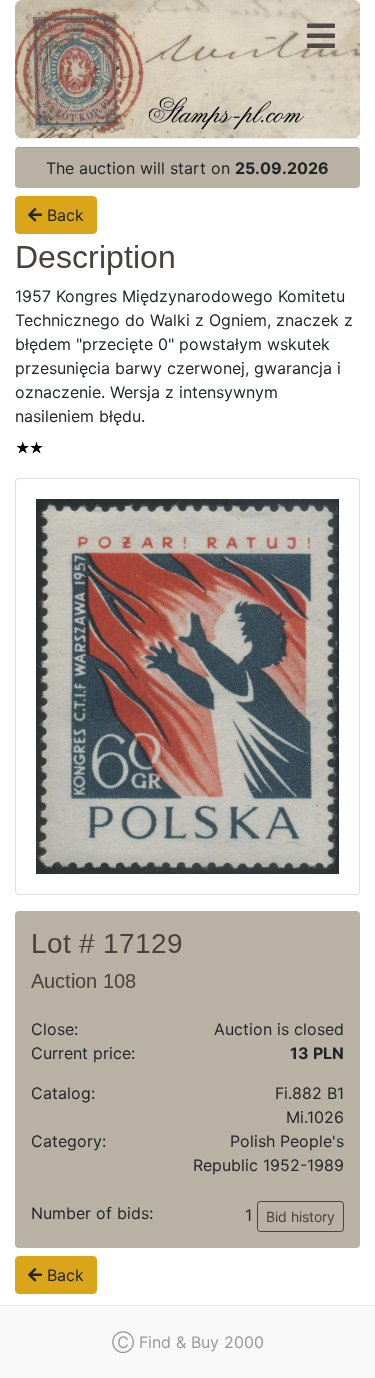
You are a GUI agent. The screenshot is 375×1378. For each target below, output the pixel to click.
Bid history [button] (300, 1216)
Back (63, 215)
